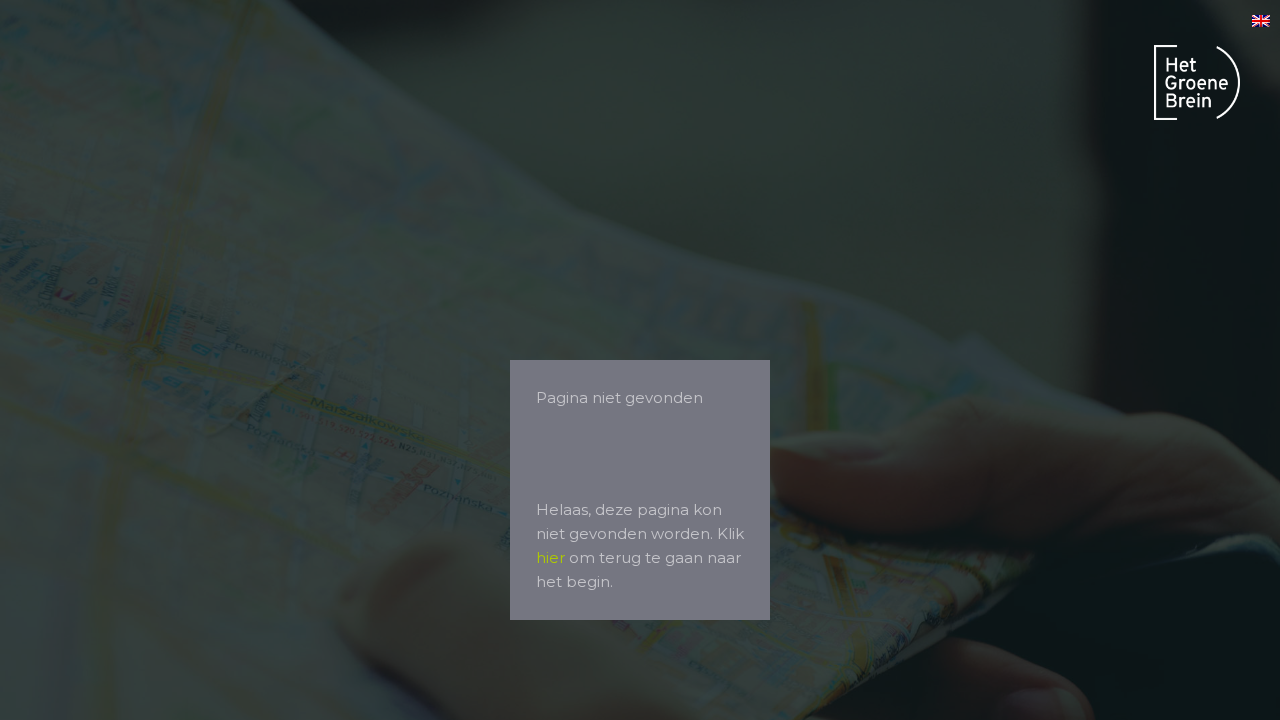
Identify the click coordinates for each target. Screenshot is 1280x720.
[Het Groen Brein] (1197, 86)
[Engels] (1261, 21)
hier (550, 557)
